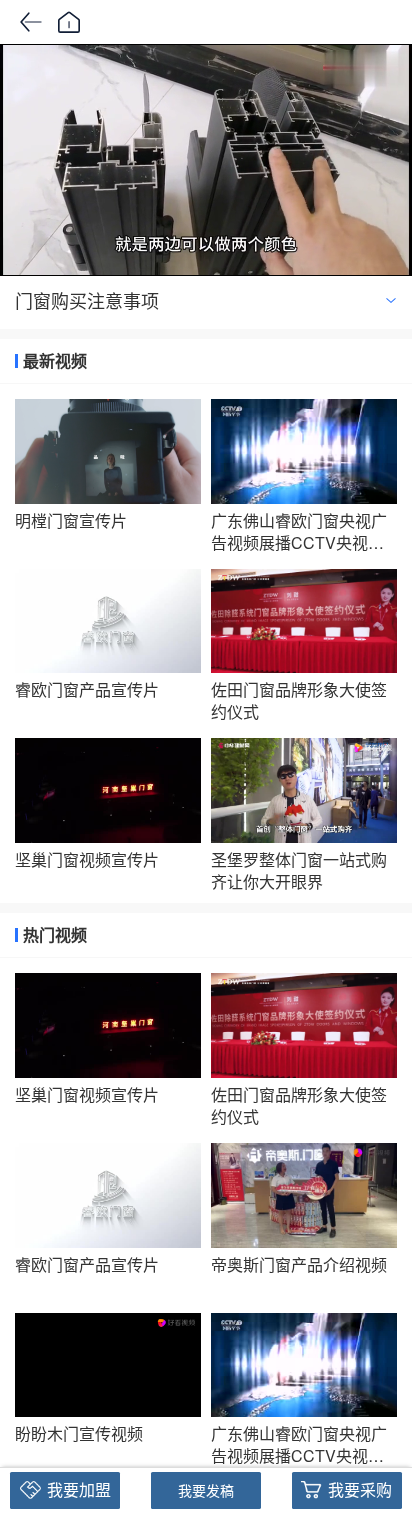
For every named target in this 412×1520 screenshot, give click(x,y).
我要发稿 (206, 1490)
